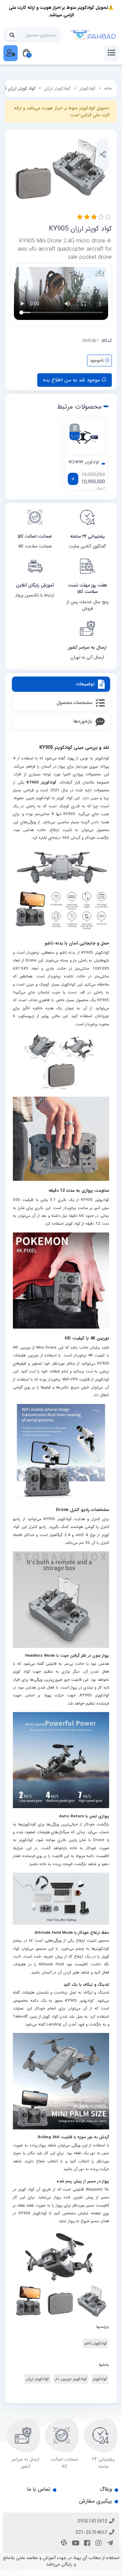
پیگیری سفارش (95, 2501)
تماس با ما (39, 2489)
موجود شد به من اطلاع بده (72, 380)
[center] (12, 35)
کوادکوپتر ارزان (57, 88)
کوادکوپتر (87, 88)
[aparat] (63, 2544)
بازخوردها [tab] (83, 721)
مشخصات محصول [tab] (74, 703)
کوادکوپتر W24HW (84, 462)
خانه (108, 88)
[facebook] (86, 2544)
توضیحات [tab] (85, 684)
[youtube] (75, 2544)
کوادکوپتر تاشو (96, 2343)
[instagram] (98, 2544)
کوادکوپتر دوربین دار (71, 2379)
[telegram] (109, 2544)
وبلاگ (106, 2489)
